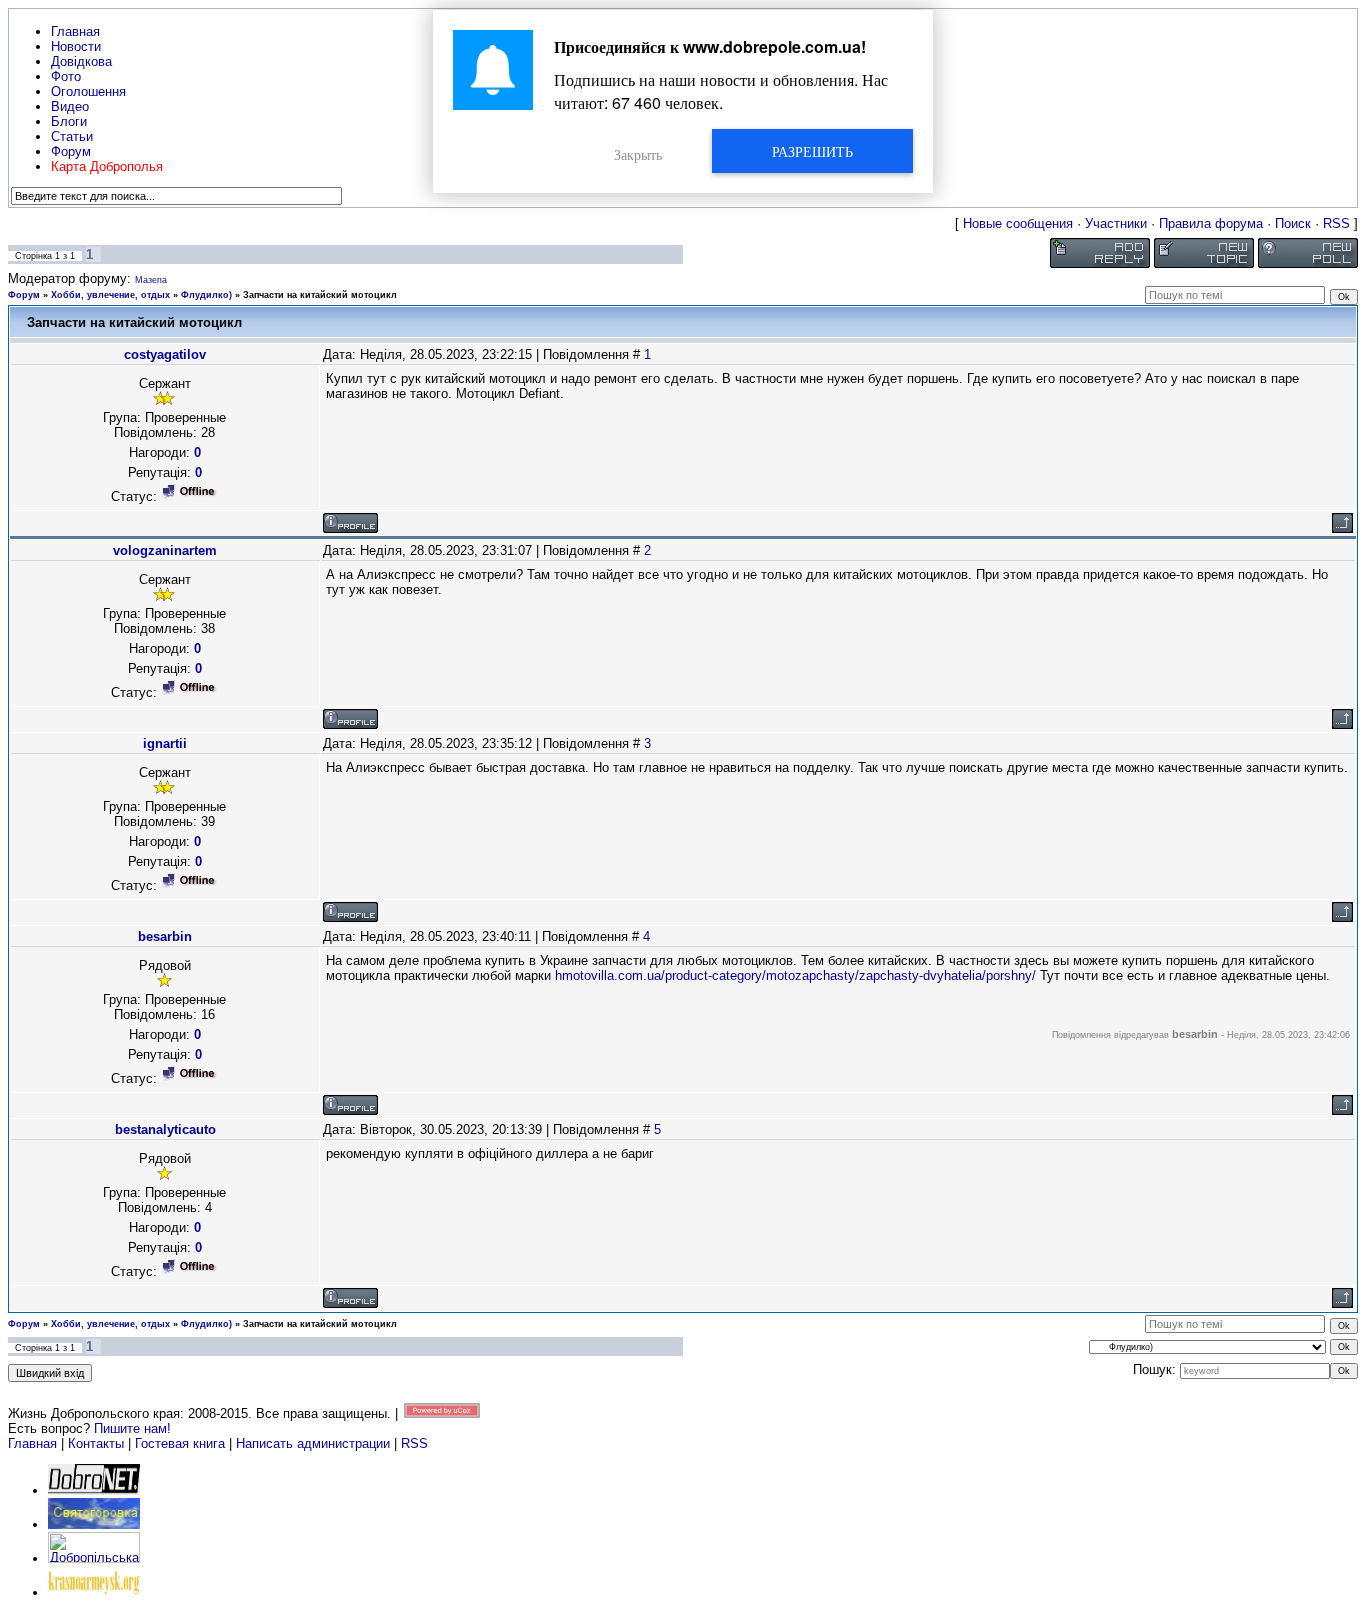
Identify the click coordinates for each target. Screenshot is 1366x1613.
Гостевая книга (180, 1443)
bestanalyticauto (165, 1129)
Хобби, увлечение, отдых (110, 295)
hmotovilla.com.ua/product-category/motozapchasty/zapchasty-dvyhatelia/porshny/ (795, 975)
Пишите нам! (132, 1428)
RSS (1336, 223)
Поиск (1293, 223)
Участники (1116, 223)
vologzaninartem (165, 550)
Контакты (96, 1443)
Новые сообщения (1018, 223)
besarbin (165, 936)
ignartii (165, 743)
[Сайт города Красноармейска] (94, 1592)
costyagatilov (165, 354)
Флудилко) (206, 295)
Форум (24, 295)
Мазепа (151, 280)
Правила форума (1211, 223)
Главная (32, 1443)
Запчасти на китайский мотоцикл (320, 295)
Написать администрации (315, 1443)
